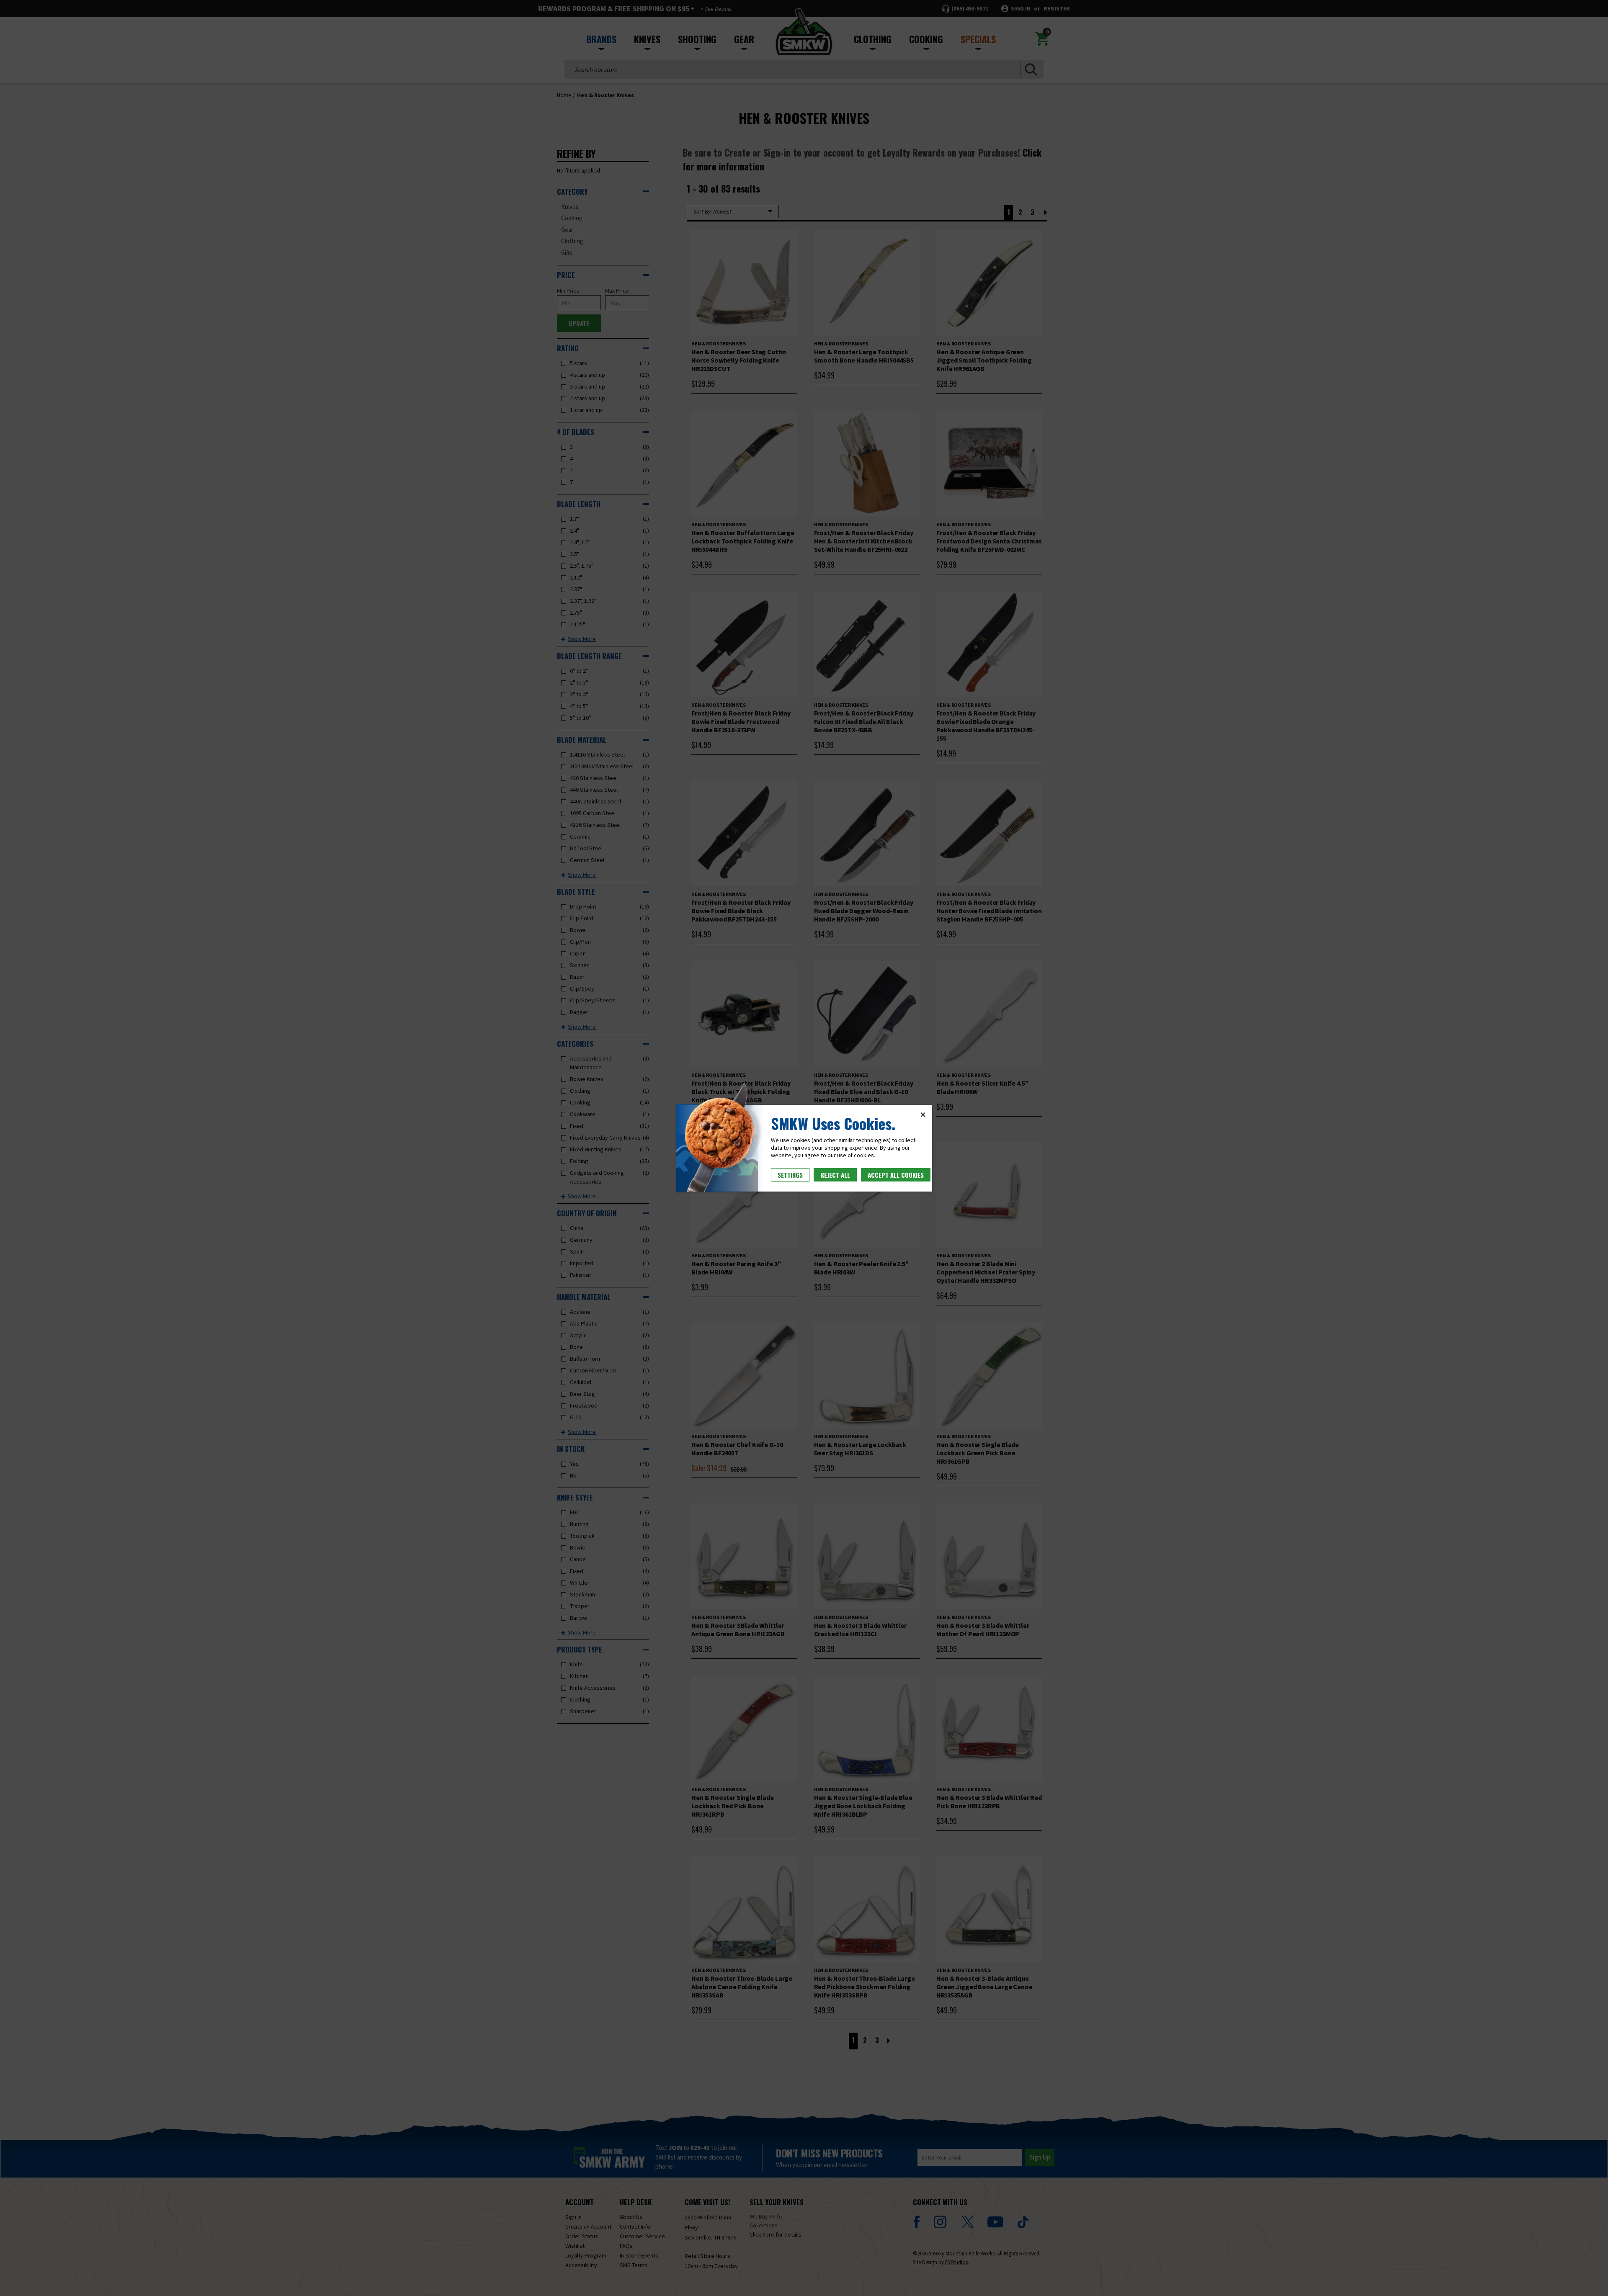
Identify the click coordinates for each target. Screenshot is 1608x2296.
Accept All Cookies (896, 1175)
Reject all (835, 1175)
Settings (790, 1175)
